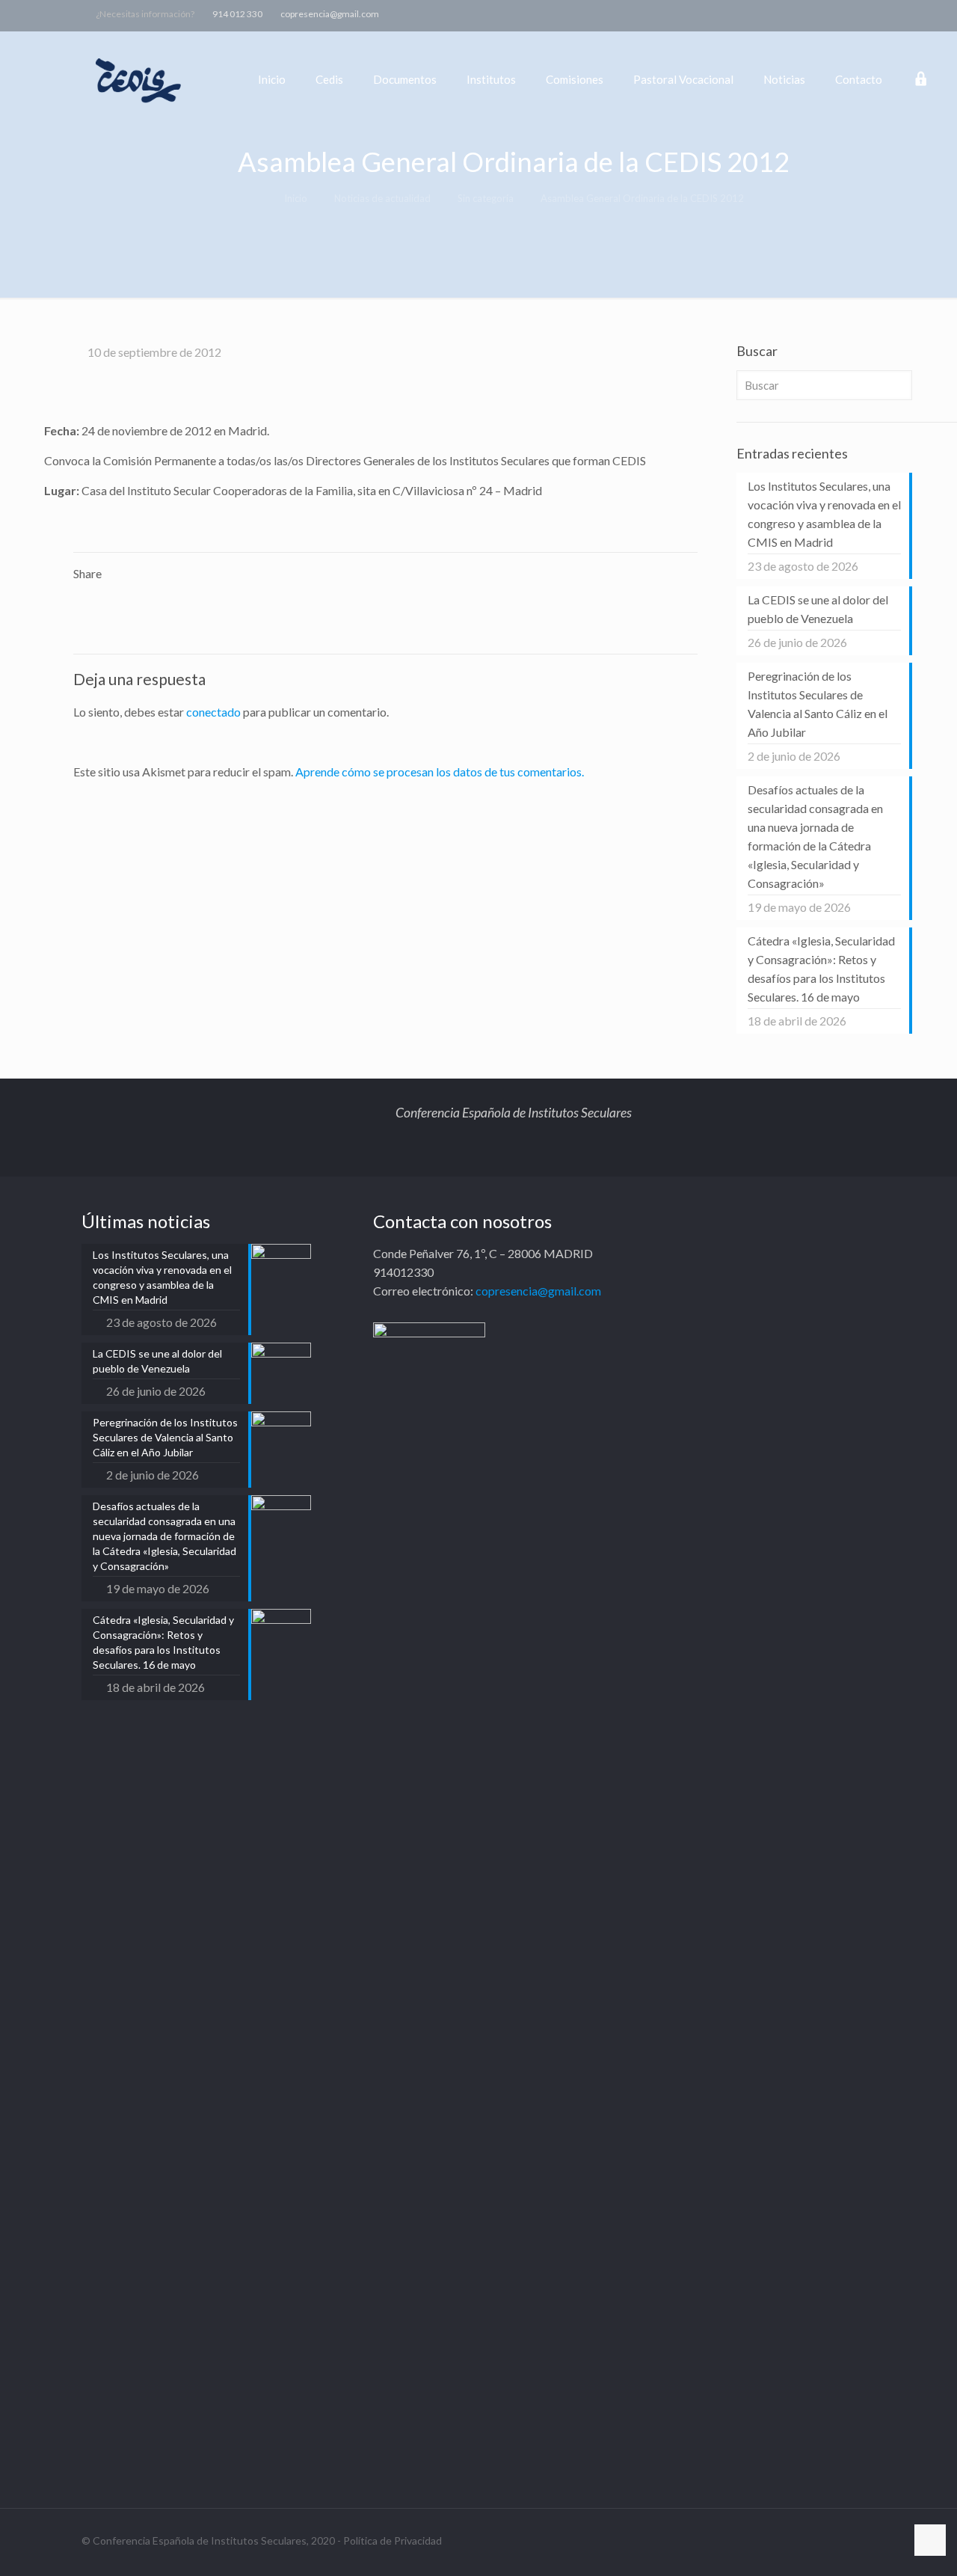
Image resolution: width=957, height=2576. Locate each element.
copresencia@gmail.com (330, 14)
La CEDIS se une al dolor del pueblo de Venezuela (818, 609)
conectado (213, 712)
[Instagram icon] (903, 13)
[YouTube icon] (884, 13)
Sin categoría (486, 198)
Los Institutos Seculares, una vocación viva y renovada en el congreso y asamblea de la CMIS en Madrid (824, 514)
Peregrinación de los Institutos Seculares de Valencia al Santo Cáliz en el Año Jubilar (818, 704)
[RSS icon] (921, 13)
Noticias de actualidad (382, 198)
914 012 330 (237, 14)
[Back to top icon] (930, 2540)
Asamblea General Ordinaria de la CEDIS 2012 (642, 198)
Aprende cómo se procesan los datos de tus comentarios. (440, 772)
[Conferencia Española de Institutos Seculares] (139, 79)
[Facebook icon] (847, 13)
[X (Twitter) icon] (865, 13)
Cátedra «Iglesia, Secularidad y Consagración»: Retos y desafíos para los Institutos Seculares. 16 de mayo (821, 969)
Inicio (296, 198)
